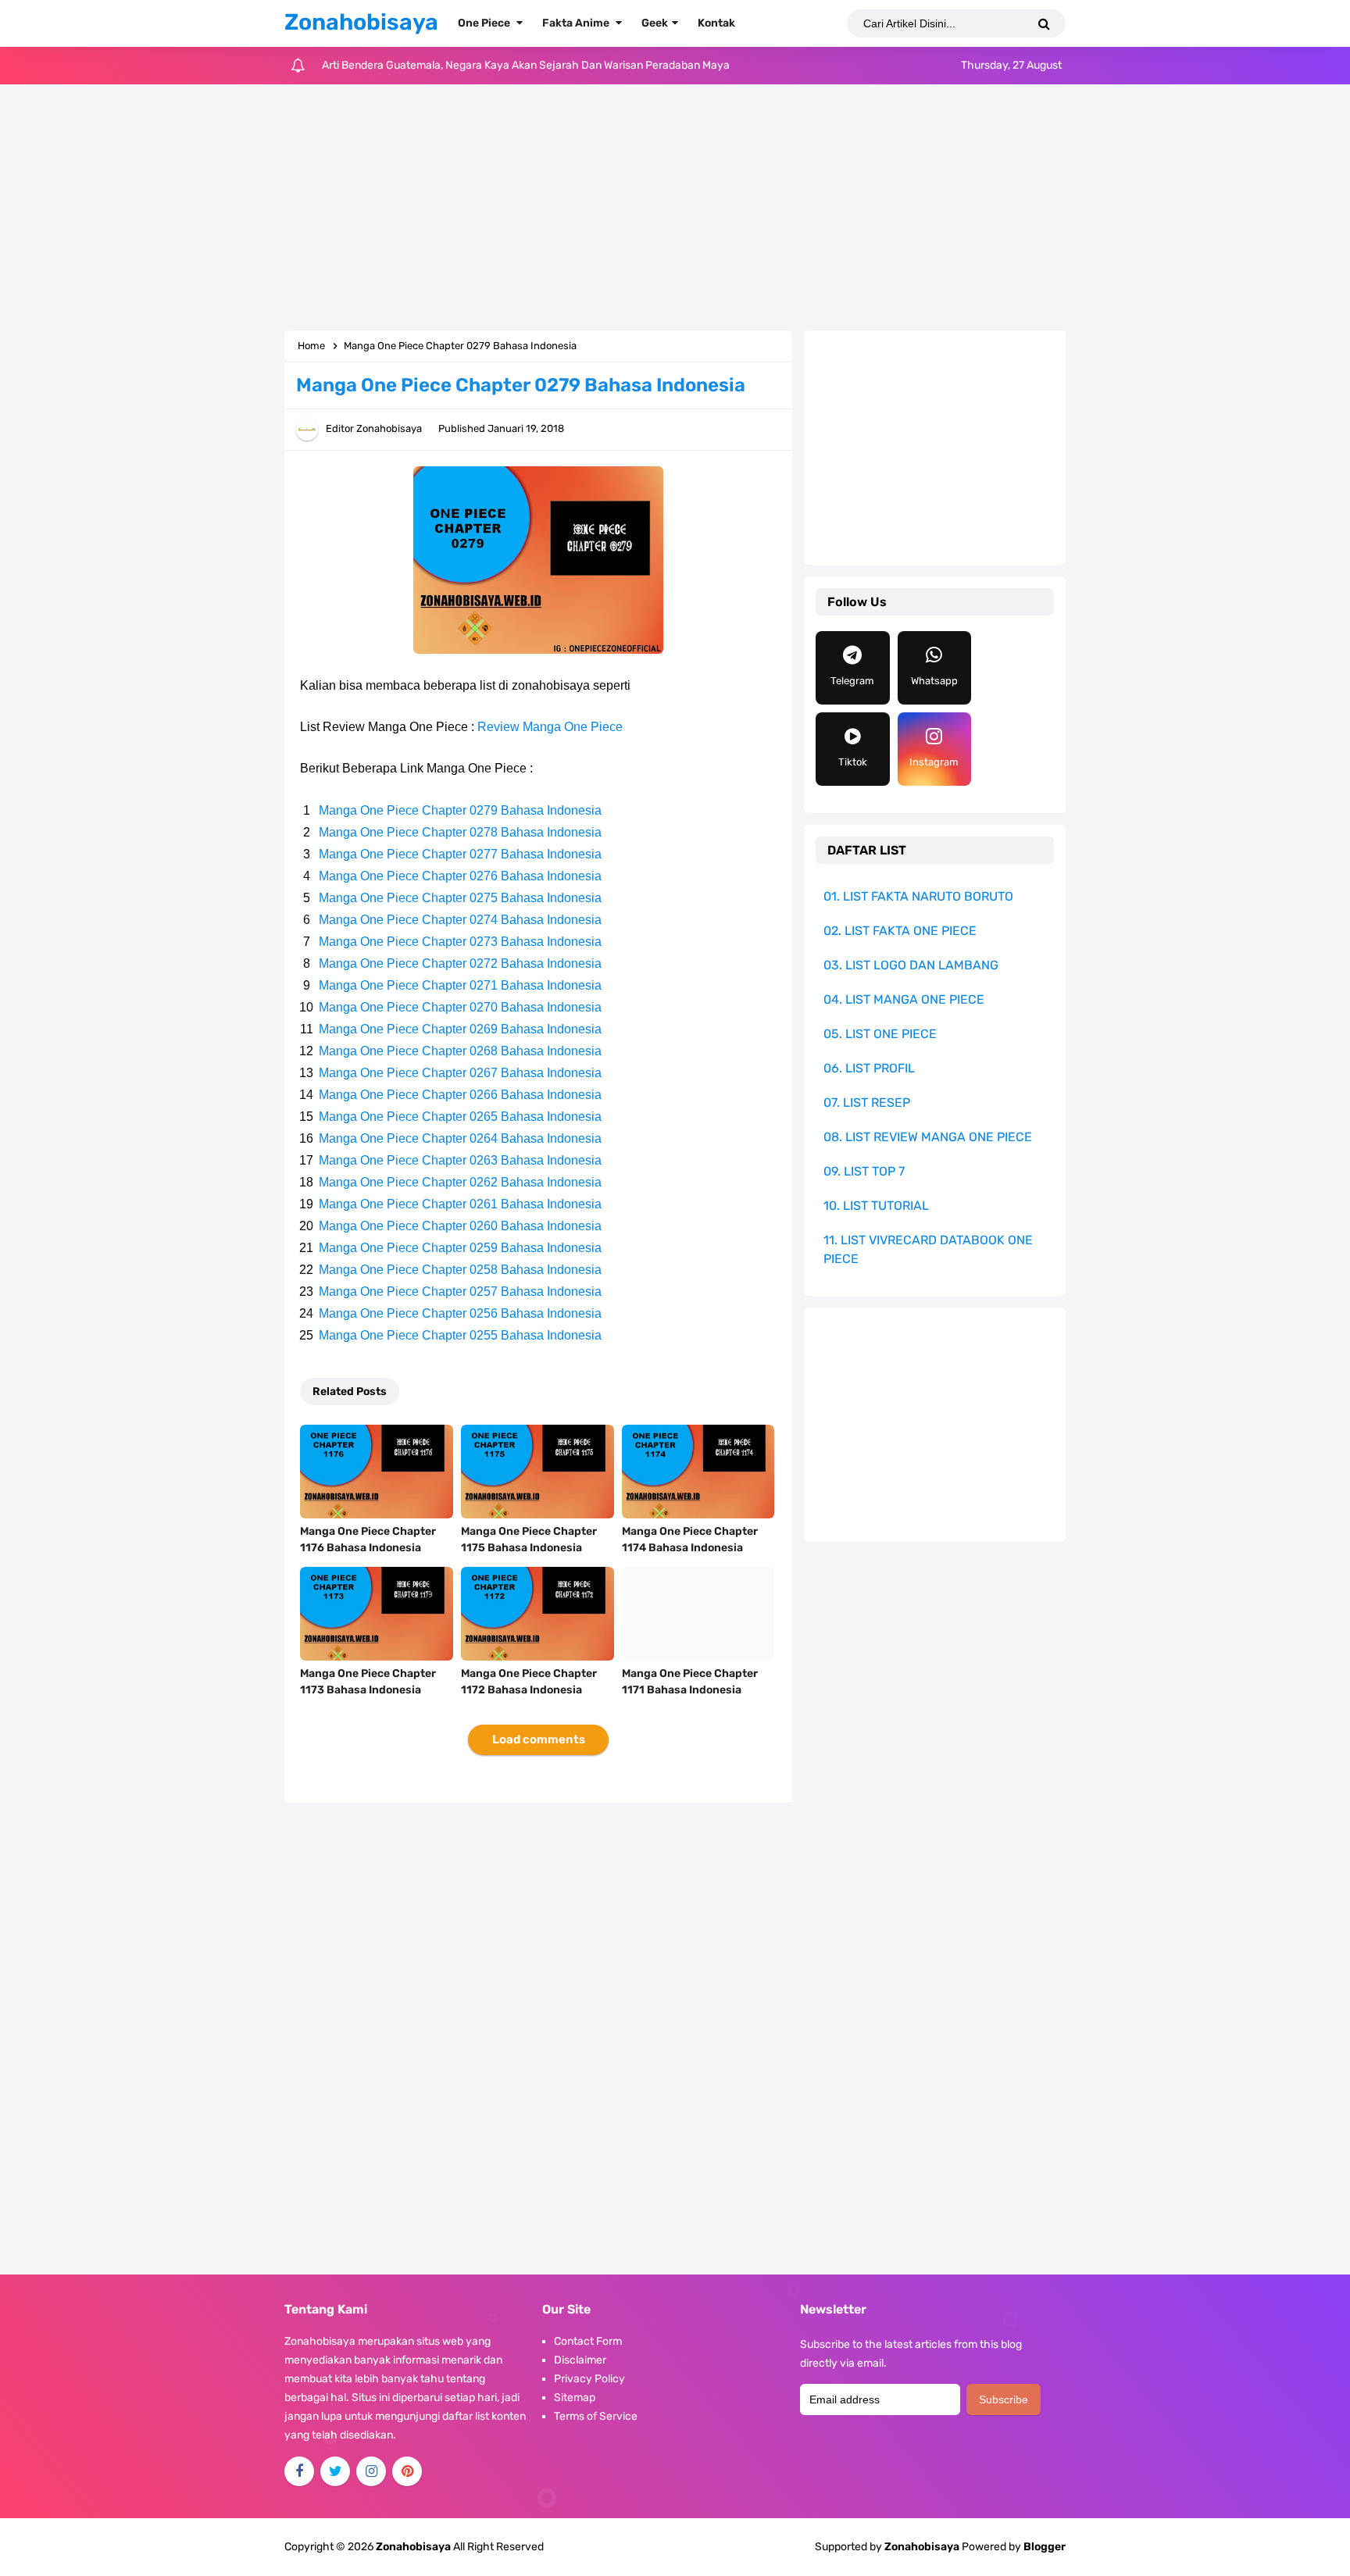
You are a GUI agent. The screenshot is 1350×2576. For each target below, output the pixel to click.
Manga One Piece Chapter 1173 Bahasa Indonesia (368, 1682)
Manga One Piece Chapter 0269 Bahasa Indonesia (460, 1029)
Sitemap (575, 2398)
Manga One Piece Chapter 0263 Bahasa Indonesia (460, 1160)
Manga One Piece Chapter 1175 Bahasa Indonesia (529, 1540)
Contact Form (588, 2341)
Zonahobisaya (922, 2547)
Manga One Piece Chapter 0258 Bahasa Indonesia (460, 1270)
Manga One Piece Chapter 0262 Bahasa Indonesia (460, 1182)
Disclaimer (580, 2360)
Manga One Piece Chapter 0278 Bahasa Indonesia (460, 832)
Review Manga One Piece (550, 727)
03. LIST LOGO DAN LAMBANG (911, 965)
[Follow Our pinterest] (407, 2471)
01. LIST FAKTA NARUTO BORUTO (918, 896)
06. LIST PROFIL (869, 1068)
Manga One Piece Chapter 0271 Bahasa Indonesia (460, 985)
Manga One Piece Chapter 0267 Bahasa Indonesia (460, 1073)
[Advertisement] (675, 209)
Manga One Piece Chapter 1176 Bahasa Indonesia (368, 1540)
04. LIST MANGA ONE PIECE (904, 999)
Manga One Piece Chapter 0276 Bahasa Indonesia (460, 876)
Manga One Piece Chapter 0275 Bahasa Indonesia (460, 898)
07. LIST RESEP (867, 1102)
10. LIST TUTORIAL (876, 1206)
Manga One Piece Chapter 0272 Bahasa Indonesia (460, 963)
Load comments (539, 1739)
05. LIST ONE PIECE (880, 1034)
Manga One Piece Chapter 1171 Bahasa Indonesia (690, 1682)
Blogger (1045, 2547)
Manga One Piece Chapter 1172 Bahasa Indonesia (529, 1682)
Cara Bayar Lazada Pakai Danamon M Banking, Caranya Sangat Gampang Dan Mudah (534, 71)
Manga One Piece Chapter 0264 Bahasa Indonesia (460, 1138)
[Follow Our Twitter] (335, 2471)
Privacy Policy (589, 2379)
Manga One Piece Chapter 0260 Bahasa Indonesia (460, 1226)
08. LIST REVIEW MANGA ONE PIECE (928, 1137)
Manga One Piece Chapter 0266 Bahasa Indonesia (460, 1095)
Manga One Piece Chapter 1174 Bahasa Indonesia (690, 1540)
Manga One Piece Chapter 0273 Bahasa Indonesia (460, 942)
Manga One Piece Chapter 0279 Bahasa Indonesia (460, 810)
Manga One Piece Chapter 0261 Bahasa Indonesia (460, 1204)
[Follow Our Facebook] (299, 2471)
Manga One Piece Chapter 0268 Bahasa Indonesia (460, 1051)
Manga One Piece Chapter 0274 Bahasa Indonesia (460, 920)
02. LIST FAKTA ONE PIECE (900, 931)
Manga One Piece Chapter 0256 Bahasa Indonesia (460, 1313)
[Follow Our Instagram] (371, 2471)
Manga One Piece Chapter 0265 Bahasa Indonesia (460, 1117)
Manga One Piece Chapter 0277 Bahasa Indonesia (460, 854)
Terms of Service (596, 2416)
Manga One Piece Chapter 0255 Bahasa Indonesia (460, 1335)
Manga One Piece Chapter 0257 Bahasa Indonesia (460, 1292)
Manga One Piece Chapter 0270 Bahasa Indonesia (460, 1007)
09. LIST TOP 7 (864, 1171)
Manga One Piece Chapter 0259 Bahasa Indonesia (460, 1248)
